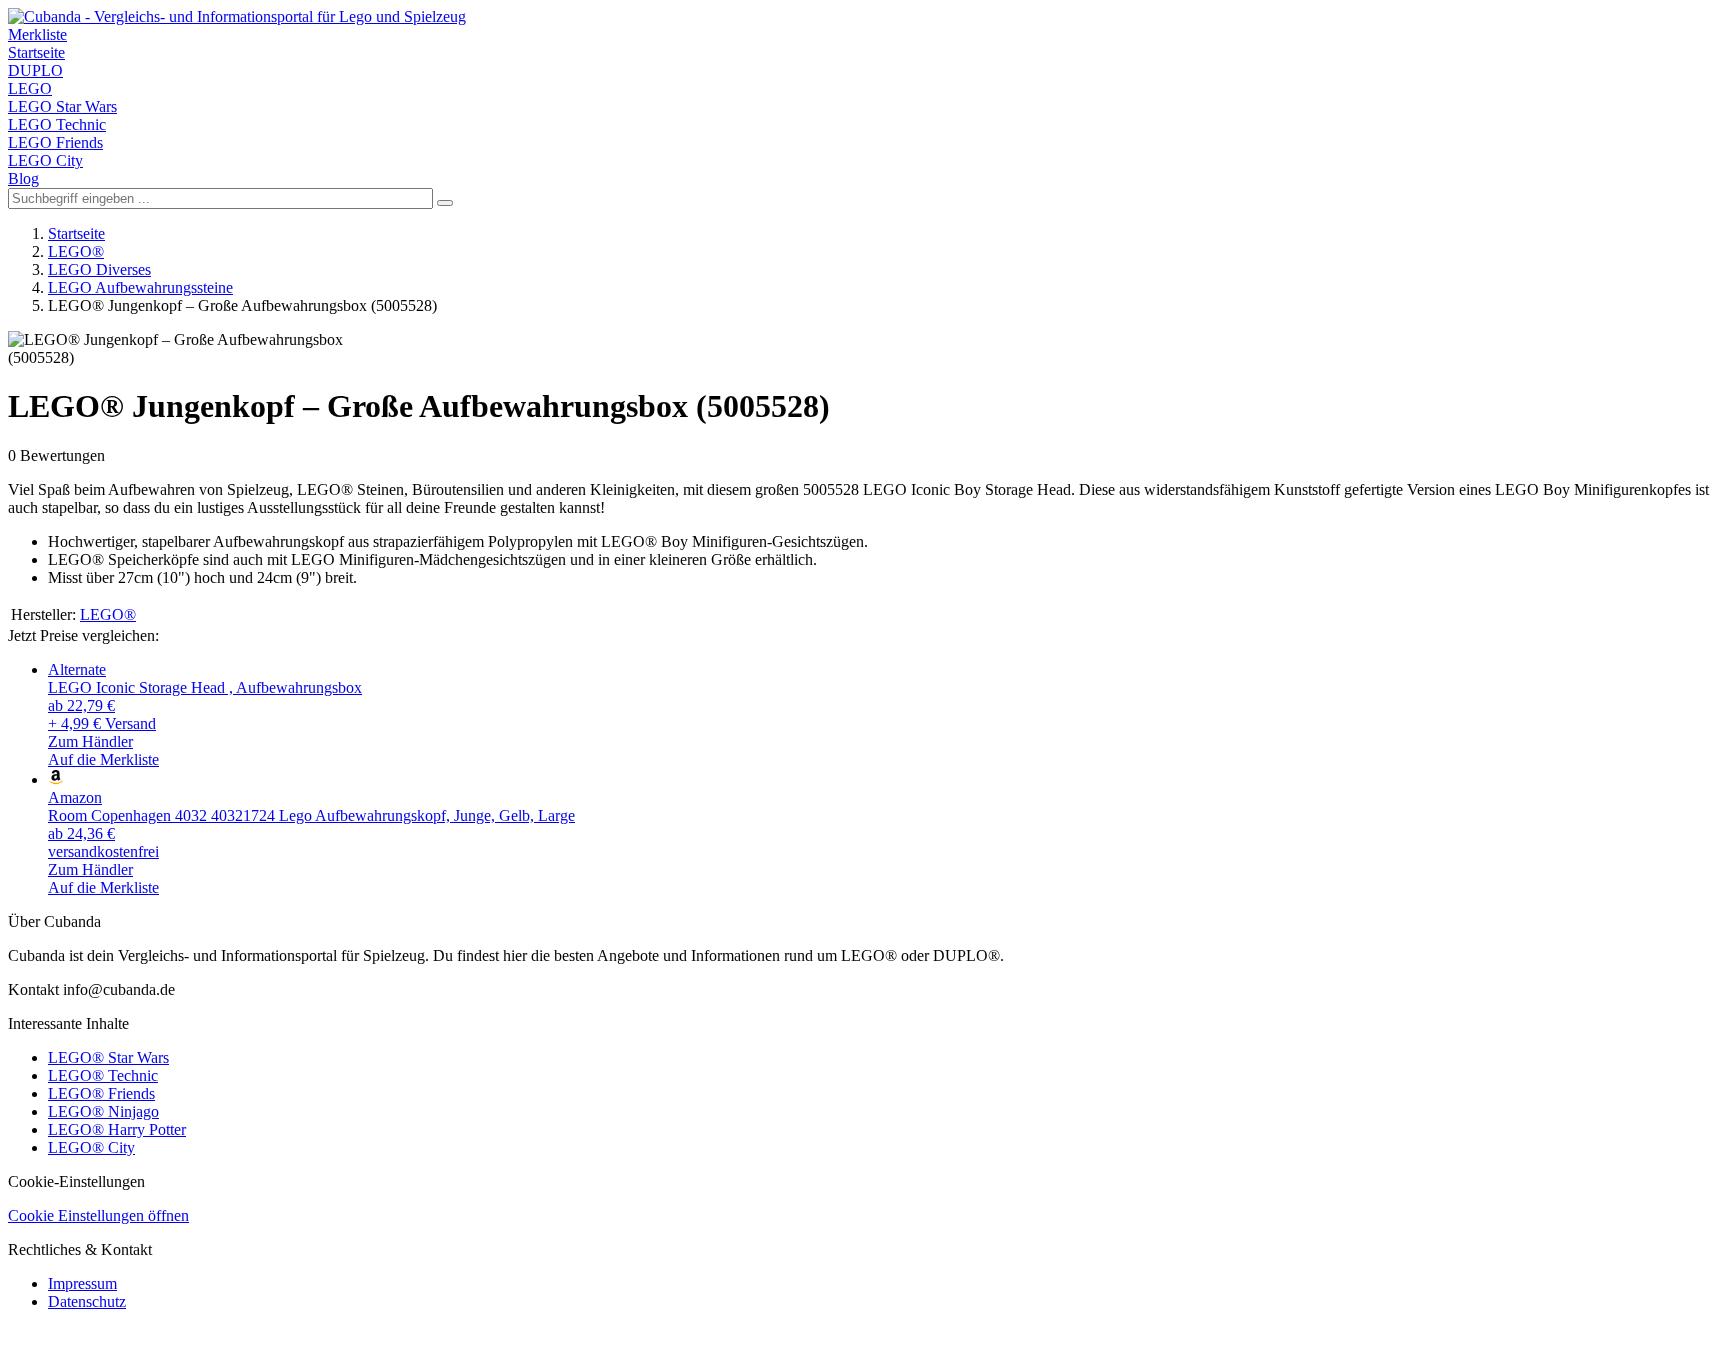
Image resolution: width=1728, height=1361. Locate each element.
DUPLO (35, 70)
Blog (23, 178)
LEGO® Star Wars (108, 1057)
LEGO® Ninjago (103, 1111)
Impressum (82, 1283)
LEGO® (76, 251)
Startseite (36, 52)
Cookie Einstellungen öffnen (98, 1215)
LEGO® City (91, 1147)
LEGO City (45, 160)
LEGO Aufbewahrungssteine (140, 287)
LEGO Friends (55, 142)
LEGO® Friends (101, 1093)
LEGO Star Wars (62, 106)
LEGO (30, 88)
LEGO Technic (57, 124)
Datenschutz (87, 1301)
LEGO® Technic (103, 1075)
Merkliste (37, 34)
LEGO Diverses (99, 269)
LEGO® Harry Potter (117, 1129)
